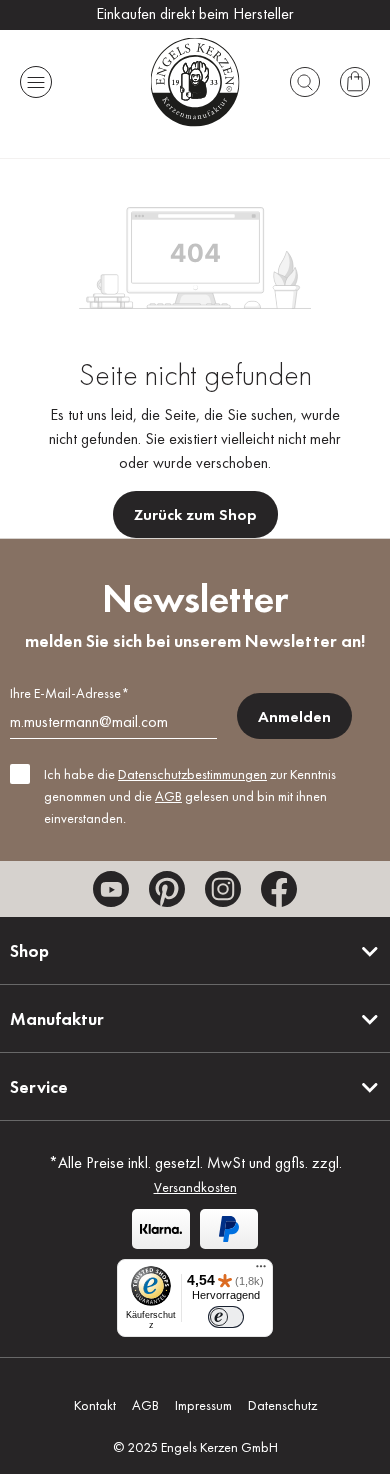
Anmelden (294, 716)
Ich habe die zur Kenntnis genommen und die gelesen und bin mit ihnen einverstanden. (190, 796)
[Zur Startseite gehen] (195, 81)
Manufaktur (57, 1018)
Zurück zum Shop (195, 514)
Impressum (203, 1405)
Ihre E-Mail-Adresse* (69, 693)
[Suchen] (305, 82)
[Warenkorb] (355, 82)
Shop (29, 950)
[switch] (226, 1317)
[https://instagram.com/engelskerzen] (223, 889)
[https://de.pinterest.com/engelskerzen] (167, 889)
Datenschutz (282, 1405)
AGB (168, 796)
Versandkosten (195, 1187)
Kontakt (95, 1405)
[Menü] (36, 82)
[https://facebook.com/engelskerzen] (279, 889)
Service (39, 1086)
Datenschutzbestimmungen (192, 774)
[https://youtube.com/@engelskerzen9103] (111, 889)
